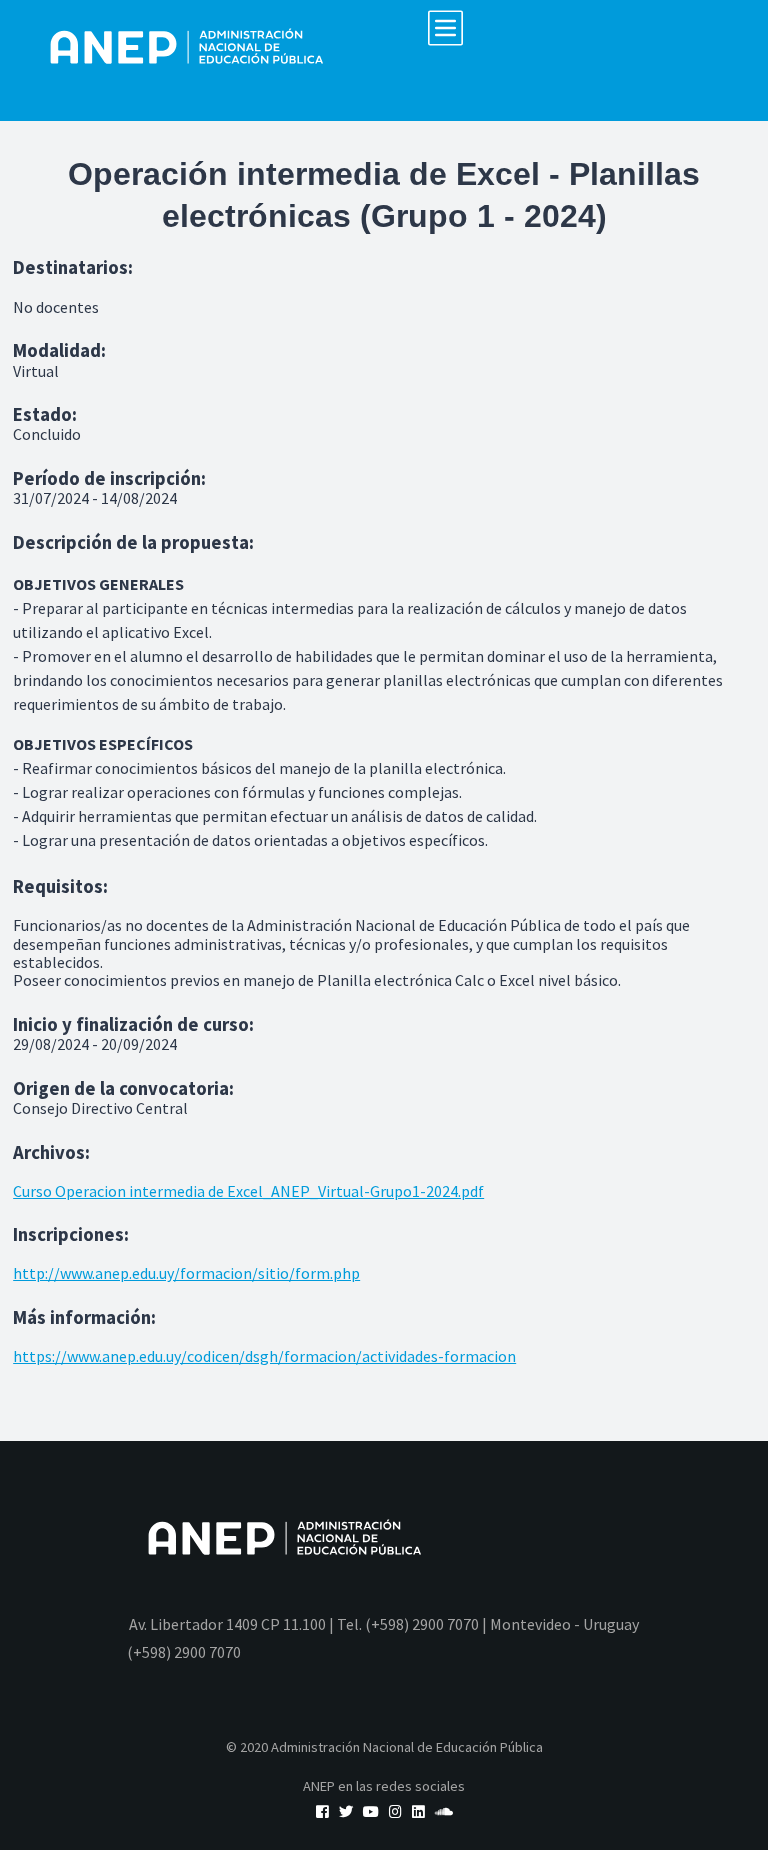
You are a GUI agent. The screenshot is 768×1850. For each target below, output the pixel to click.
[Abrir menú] (445, 28)
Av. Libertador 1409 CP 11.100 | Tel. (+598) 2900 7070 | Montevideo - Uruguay (384, 1624)
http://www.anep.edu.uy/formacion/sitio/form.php (186, 1273)
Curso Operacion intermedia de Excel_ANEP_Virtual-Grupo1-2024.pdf (248, 1191)
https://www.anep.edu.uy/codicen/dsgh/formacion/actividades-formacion (264, 1356)
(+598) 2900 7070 (184, 1652)
